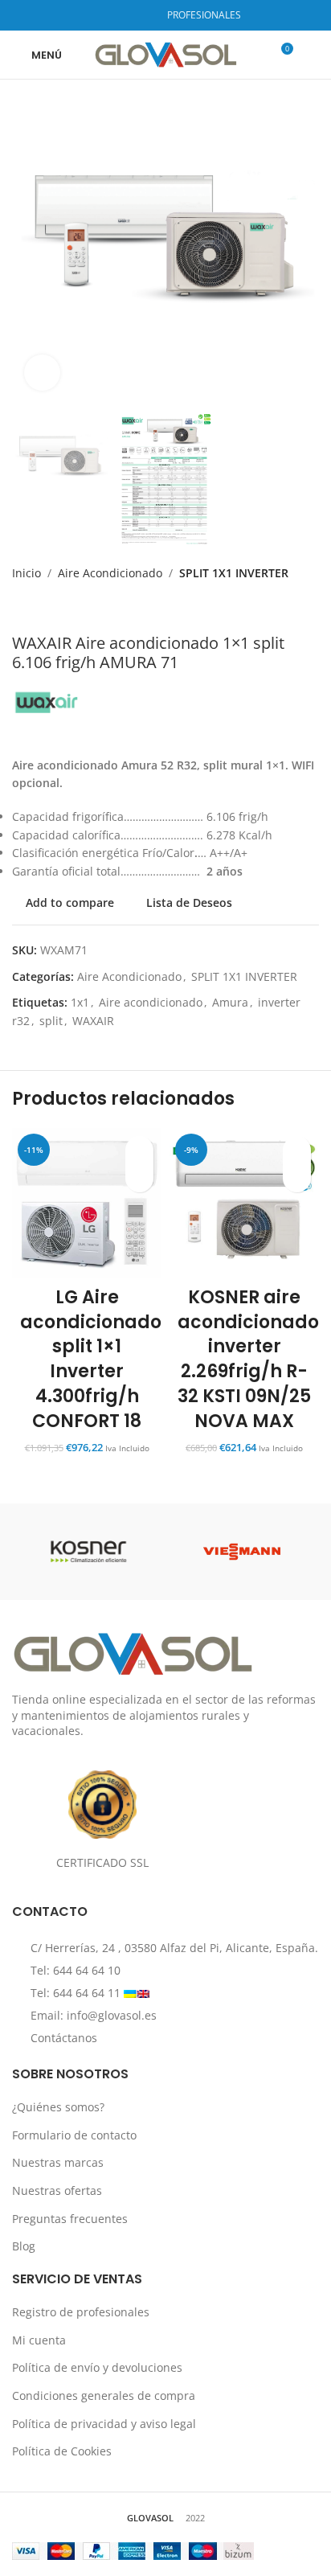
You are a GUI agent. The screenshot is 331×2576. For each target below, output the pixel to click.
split (51, 1021)
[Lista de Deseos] (139, 1150)
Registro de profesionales (81, 2312)
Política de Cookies (62, 2451)
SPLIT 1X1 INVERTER (234, 573)
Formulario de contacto (74, 2135)
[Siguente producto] (60, 608)
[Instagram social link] (120, 15)
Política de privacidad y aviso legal (104, 2424)
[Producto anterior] (22, 608)
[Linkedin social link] (141, 15)
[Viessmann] (242, 1552)
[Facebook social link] (100, 15)
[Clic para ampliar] (42, 373)
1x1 (80, 1002)
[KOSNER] (89, 1552)
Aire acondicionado (151, 1002)
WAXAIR (93, 1021)
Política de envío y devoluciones (97, 2367)
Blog (24, 2246)
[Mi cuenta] (313, 55)
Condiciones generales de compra (104, 2396)
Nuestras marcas (58, 2162)
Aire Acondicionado (110, 573)
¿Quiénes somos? (58, 2107)
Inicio (27, 573)
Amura (230, 1002)
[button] (139, 1178)
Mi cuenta (39, 2340)
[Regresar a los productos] (41, 608)
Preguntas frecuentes (70, 2219)
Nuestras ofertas (57, 2190)
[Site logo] (166, 53)
